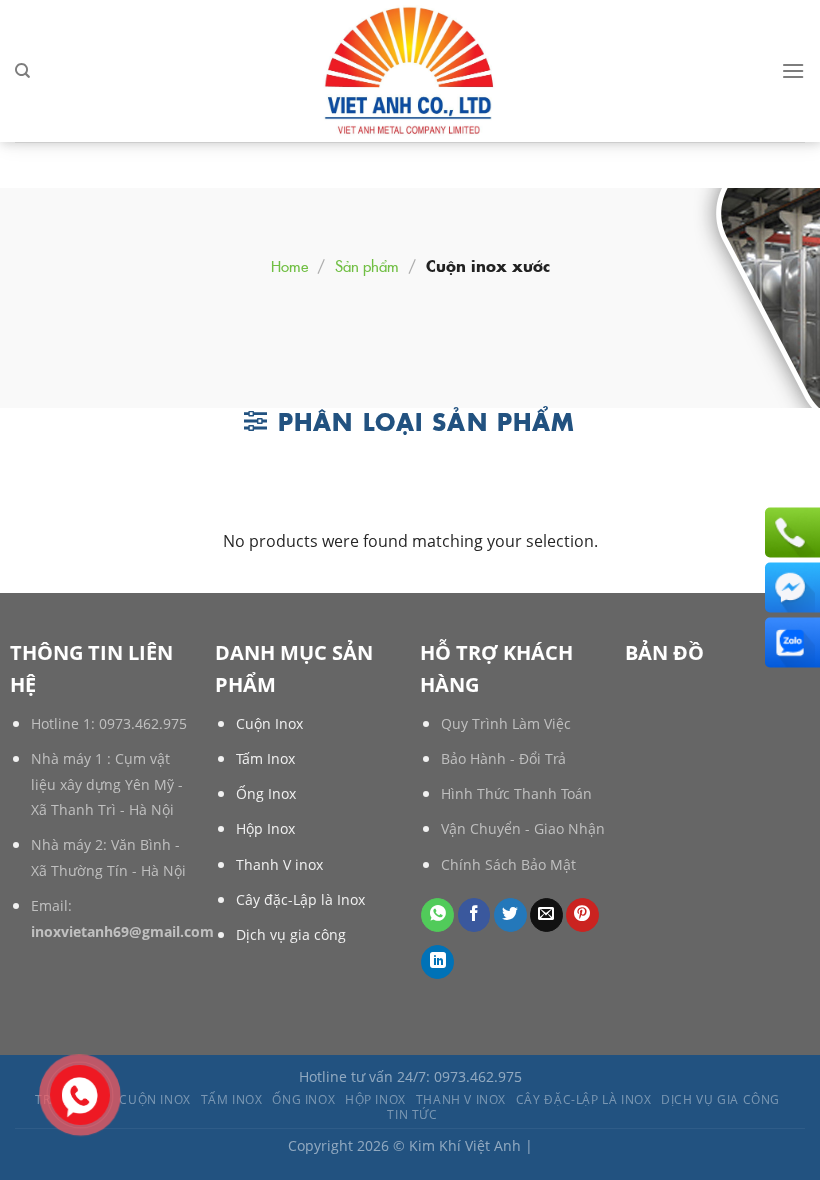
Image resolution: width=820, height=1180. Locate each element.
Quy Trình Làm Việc (506, 723)
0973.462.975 (143, 723)
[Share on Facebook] (474, 915)
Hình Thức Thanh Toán (516, 793)
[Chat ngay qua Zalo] (790, 643)
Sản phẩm (367, 265)
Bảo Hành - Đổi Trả (503, 758)
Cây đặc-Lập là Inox (300, 899)
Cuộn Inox (269, 723)
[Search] (22, 71)
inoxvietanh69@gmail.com (122, 931)
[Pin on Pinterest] (582, 915)
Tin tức (412, 1114)
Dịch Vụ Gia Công (720, 1099)
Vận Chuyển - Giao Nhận (523, 828)
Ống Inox (266, 793)
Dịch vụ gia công (291, 934)
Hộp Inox (265, 828)
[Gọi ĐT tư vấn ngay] (790, 533)
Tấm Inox (265, 758)
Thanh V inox (279, 864)
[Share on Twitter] (510, 915)
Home (289, 265)
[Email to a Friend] (546, 915)
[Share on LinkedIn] (437, 962)
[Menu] (793, 70)
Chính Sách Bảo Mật (508, 864)
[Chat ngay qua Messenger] (790, 588)
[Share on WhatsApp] (437, 915)
